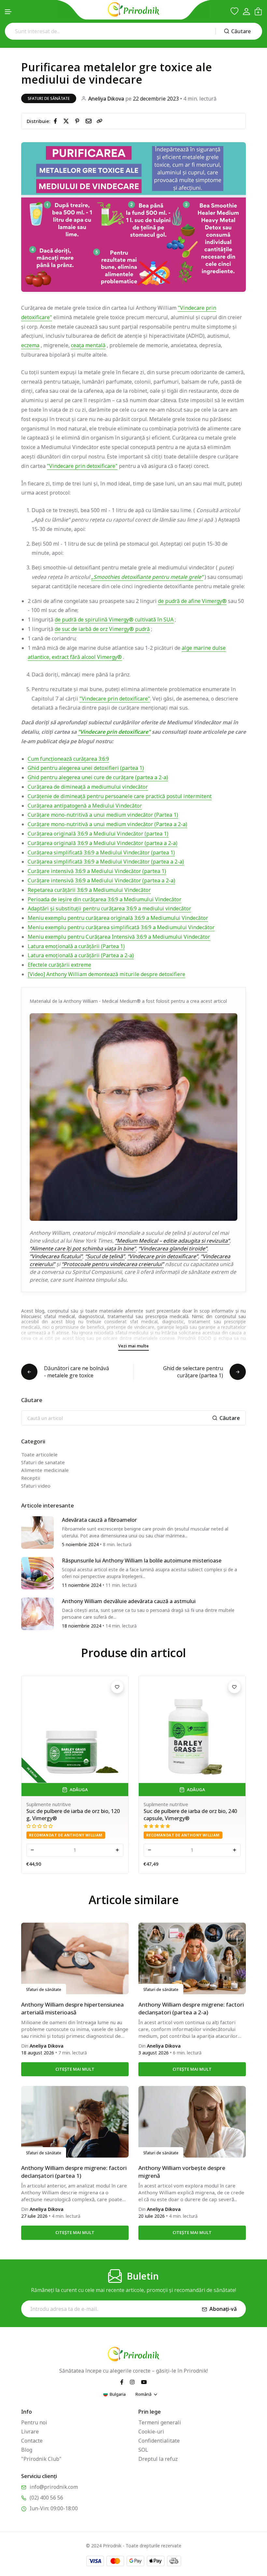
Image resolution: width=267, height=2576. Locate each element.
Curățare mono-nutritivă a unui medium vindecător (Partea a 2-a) (107, 824)
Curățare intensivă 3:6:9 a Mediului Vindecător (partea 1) (97, 871)
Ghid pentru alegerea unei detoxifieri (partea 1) (86, 768)
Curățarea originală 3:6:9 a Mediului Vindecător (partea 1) (98, 834)
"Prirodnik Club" (41, 2459)
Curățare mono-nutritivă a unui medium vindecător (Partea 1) (103, 815)
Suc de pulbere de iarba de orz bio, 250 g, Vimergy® (172, 1815)
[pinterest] (78, 121)
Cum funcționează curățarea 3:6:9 (68, 759)
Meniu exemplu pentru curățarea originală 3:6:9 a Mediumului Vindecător (118, 918)
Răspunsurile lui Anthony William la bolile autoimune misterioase (142, 1561)
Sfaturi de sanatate (43, 1462)
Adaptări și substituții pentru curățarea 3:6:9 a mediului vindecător (109, 908)
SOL (143, 2450)
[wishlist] (234, 11)
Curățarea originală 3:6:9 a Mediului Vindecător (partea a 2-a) (103, 843)
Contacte (32, 2441)
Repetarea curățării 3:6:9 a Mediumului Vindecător (89, 890)
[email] (90, 121)
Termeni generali (160, 2422)
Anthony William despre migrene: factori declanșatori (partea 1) (74, 2172)
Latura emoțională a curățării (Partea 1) (76, 946)
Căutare (241, 31)
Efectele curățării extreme (59, 965)
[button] (8, 12)
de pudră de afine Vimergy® (192, 601)
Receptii (31, 1478)
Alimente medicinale (45, 1470)
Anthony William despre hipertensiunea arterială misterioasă (72, 2008)
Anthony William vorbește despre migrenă (182, 2172)
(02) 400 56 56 (46, 2498)
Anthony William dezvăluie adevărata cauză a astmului (129, 1601)
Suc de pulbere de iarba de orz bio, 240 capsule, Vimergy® (55, 1815)
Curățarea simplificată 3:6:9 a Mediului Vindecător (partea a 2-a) (106, 862)
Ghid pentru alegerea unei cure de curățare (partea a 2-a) (98, 777)
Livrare (30, 2432)
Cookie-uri (151, 2432)
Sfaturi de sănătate (49, 98)
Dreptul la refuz (158, 2459)
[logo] (133, 9)
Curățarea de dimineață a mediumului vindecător (88, 787)
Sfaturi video (36, 1486)
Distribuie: (39, 121)
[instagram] (132, 2382)
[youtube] (144, 2382)
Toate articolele (39, 1454)
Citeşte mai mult (75, 2069)
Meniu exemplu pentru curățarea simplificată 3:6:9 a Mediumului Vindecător (121, 927)
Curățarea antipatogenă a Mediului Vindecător (85, 806)
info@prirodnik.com (54, 2487)
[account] (246, 12)
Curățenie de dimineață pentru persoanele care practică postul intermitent (120, 796)
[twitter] (67, 121)
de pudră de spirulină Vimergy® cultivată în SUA (114, 620)
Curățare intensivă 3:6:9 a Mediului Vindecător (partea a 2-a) (101, 880)
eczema (30, 345)
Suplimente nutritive (31, 1804)
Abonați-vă (223, 2309)
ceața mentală (88, 345)
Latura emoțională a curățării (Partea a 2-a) (81, 955)
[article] (37, 1532)
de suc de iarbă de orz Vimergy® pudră (102, 629)
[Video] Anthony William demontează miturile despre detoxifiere (106, 974)
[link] (100, 121)
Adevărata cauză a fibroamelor (99, 1520)
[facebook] (57, 121)
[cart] (258, 11)
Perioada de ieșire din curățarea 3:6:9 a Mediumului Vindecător (105, 899)
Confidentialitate (159, 2441)
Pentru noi (34, 2422)
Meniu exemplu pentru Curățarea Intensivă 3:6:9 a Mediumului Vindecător (119, 937)
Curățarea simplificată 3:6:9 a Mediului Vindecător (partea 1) (101, 852)
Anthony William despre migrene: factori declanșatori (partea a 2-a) (191, 2008)
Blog (27, 2450)
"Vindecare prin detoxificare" (82, 466)
